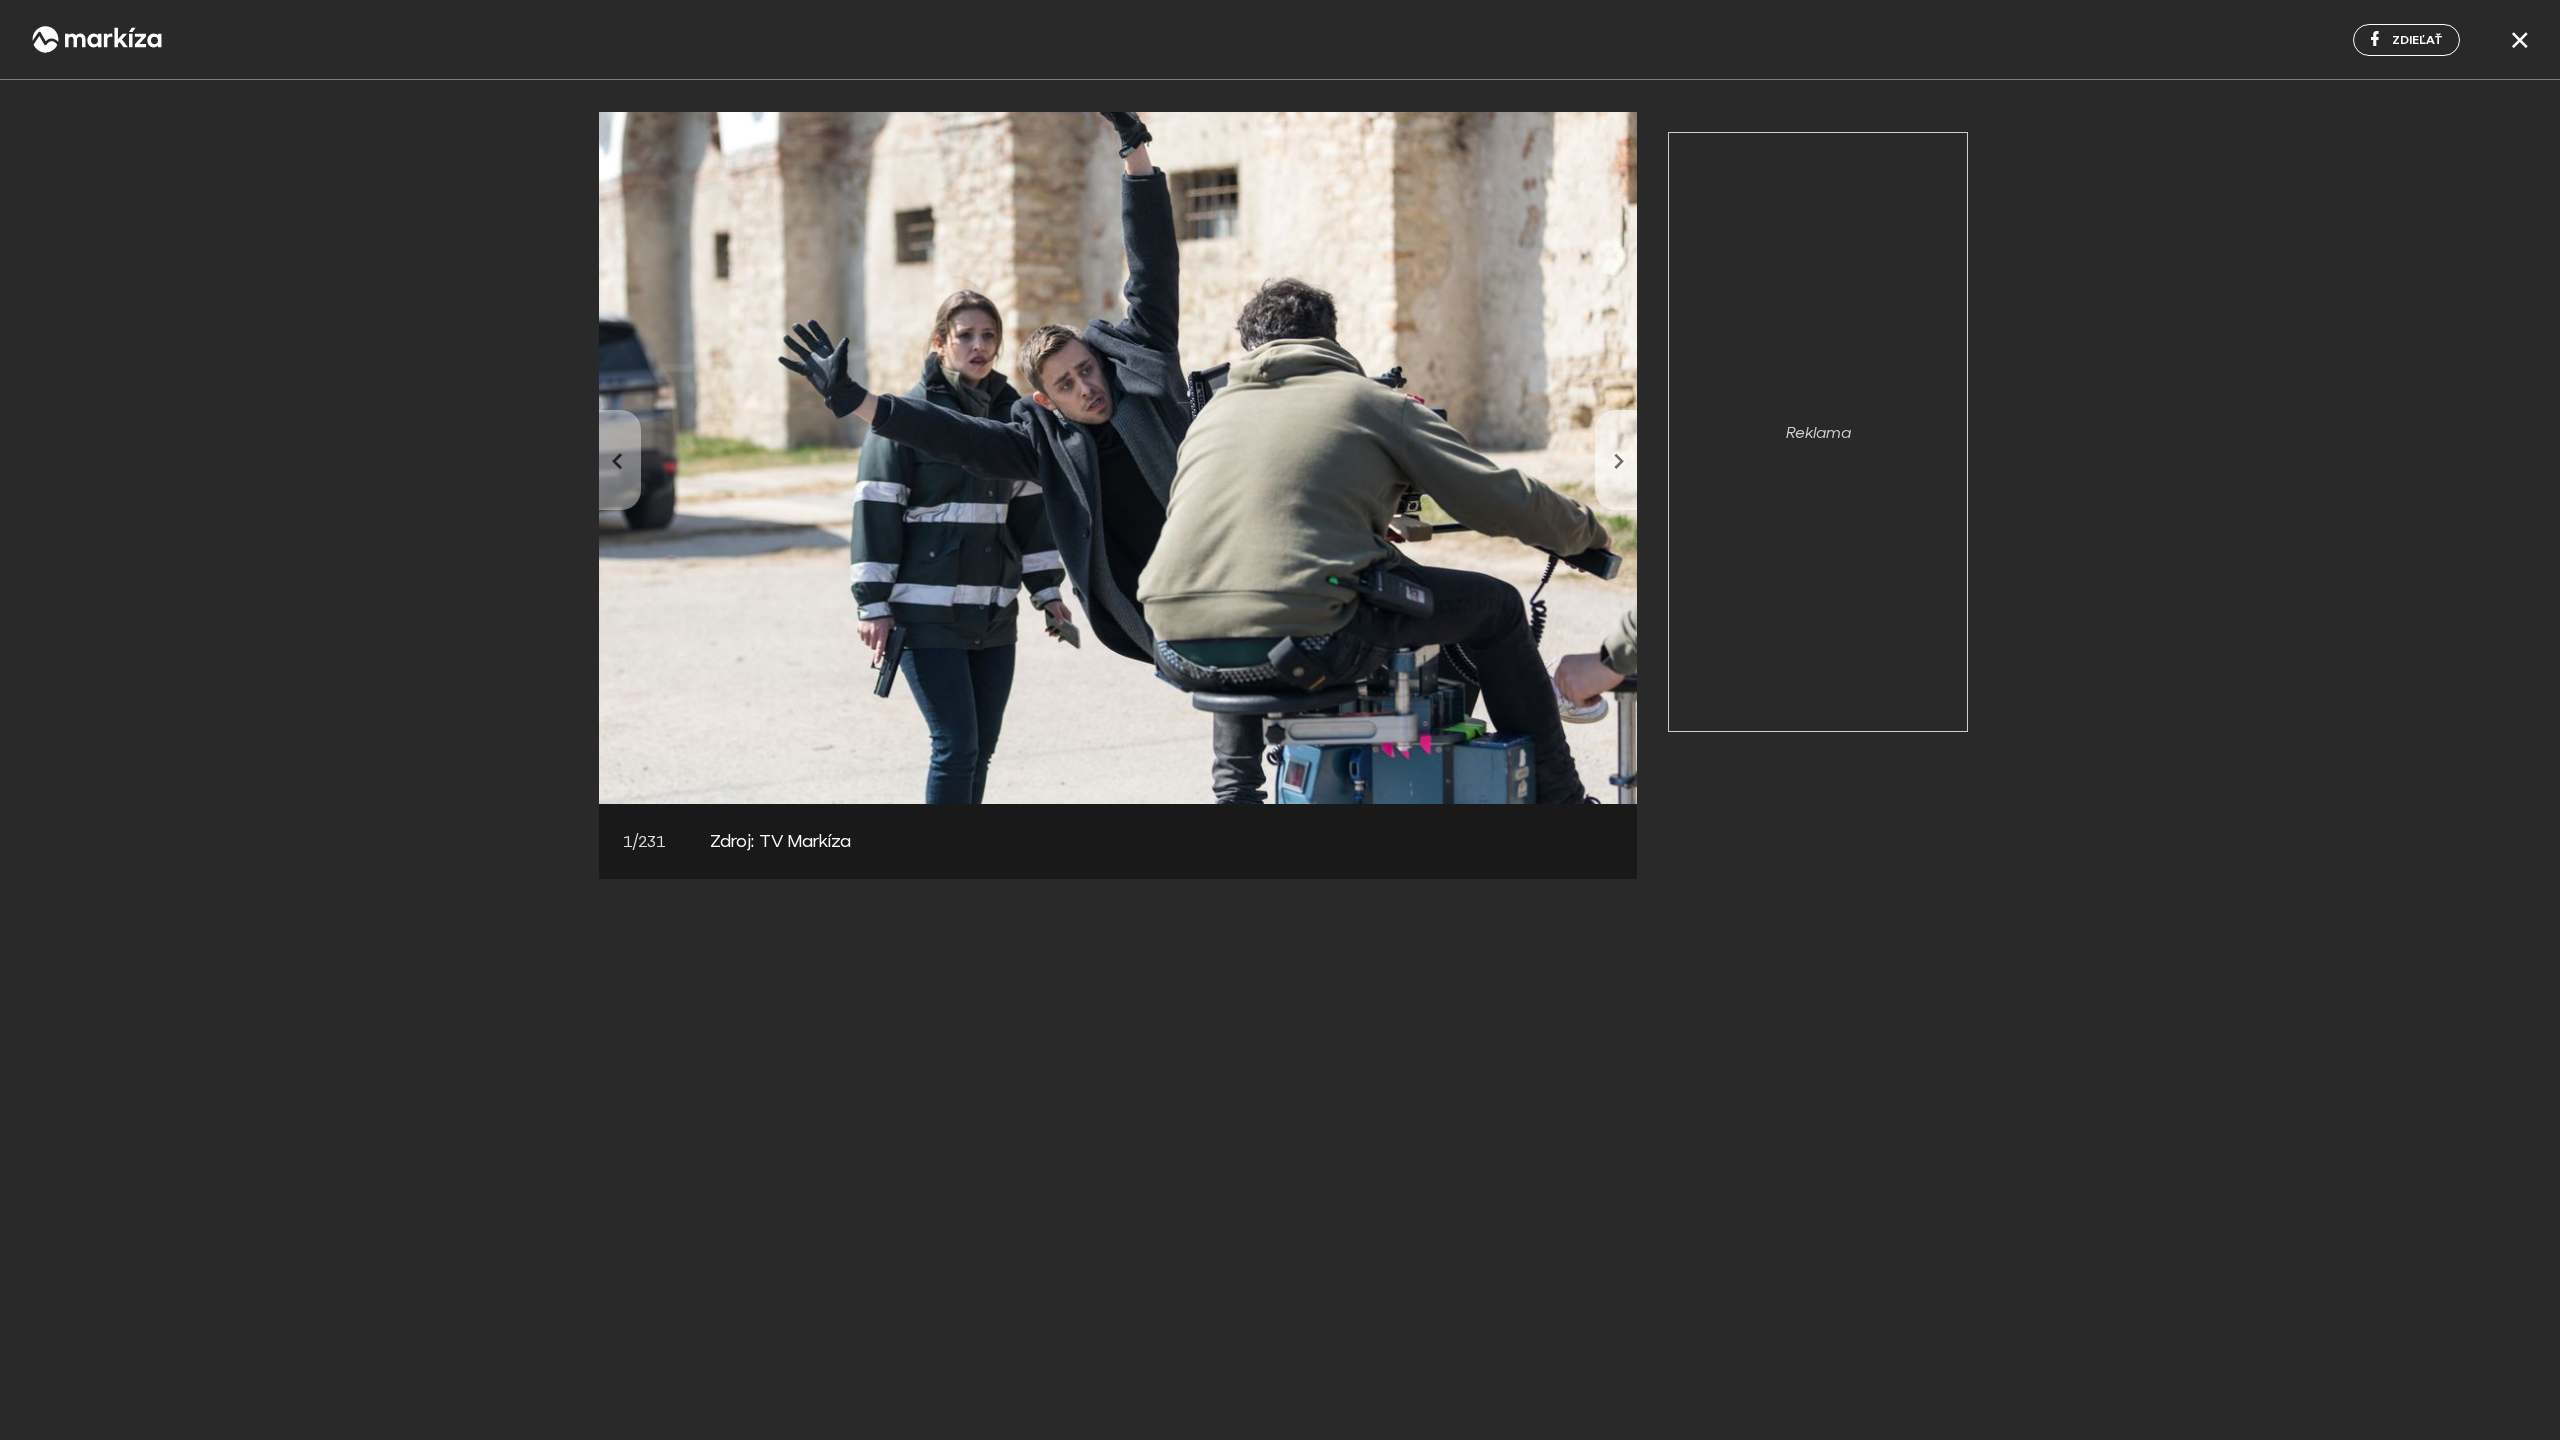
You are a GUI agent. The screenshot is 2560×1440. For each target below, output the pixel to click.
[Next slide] (1616, 460)
